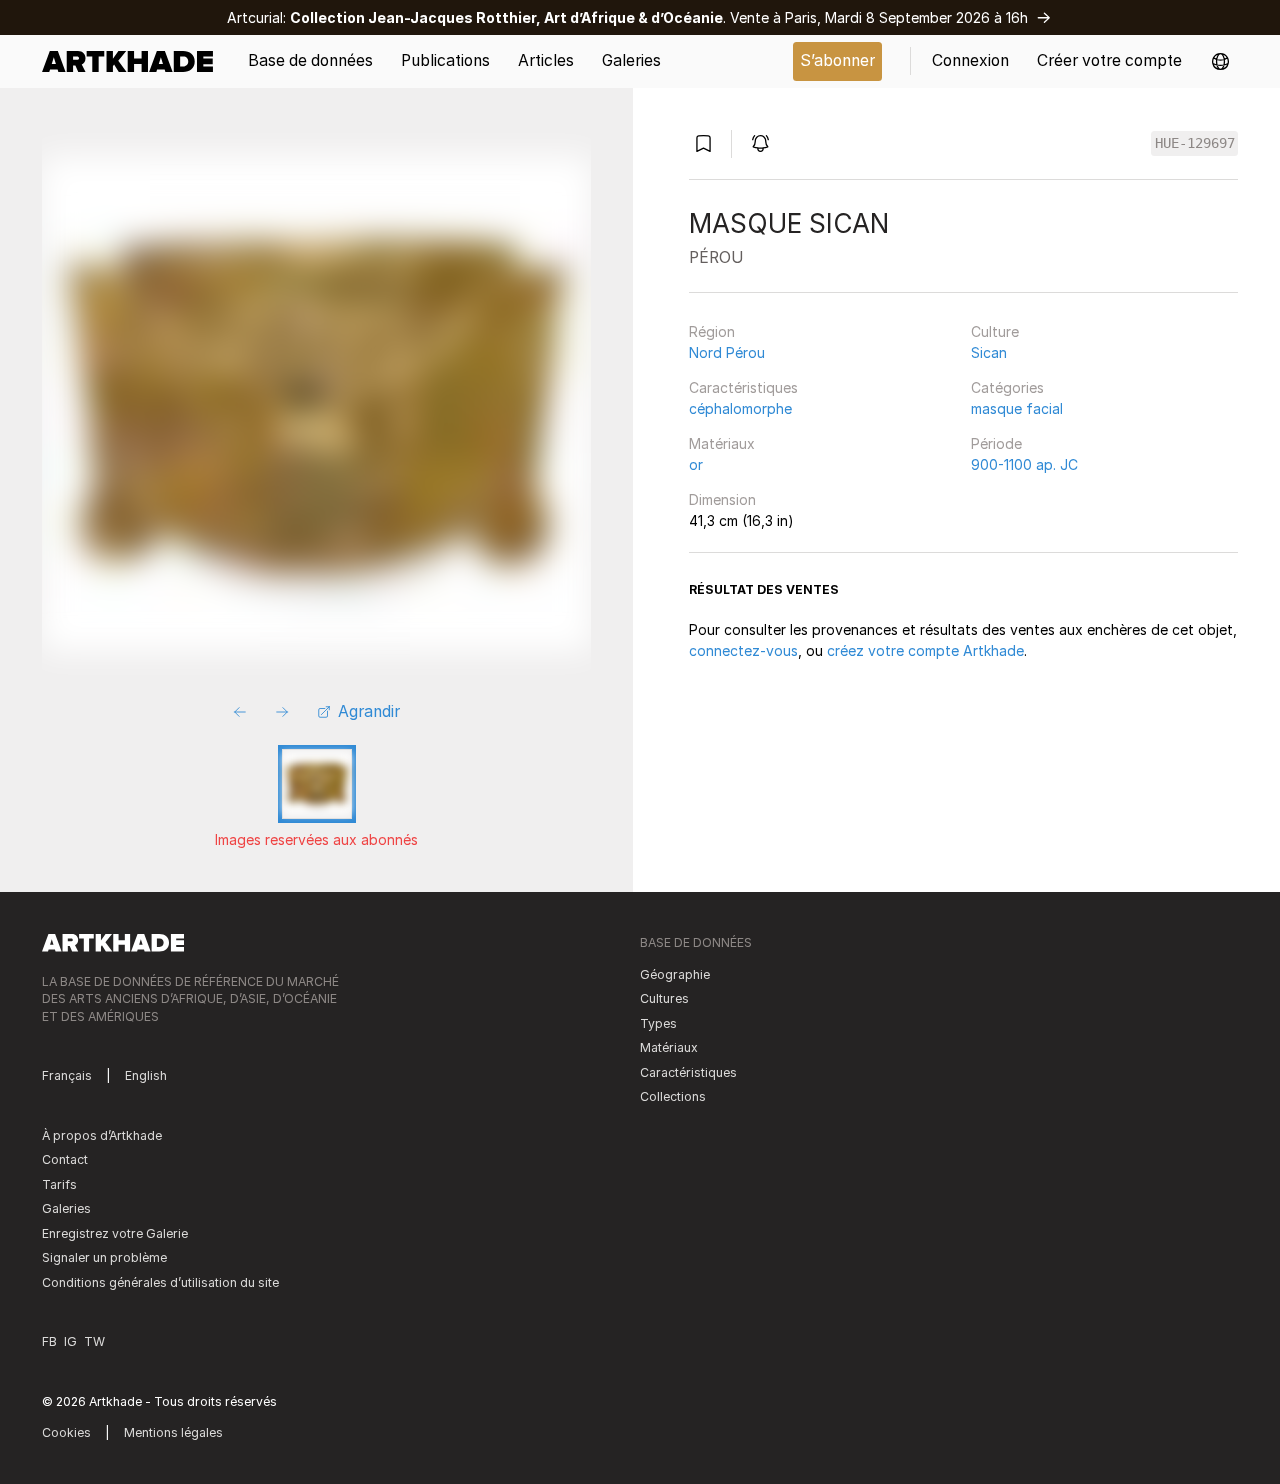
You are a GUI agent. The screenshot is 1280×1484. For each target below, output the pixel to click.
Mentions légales (173, 1432)
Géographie (675, 974)
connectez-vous (743, 650)
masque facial (1017, 408)
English (146, 1075)
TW (94, 1341)
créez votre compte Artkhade (925, 650)
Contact (65, 1159)
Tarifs (59, 1184)
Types (658, 1023)
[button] (1220, 61)
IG (70, 1341)
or (696, 464)
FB (49, 1341)
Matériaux (722, 443)
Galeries (66, 1208)
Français (67, 1075)
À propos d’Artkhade (102, 1135)
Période (996, 443)
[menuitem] (134, 61)
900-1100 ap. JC (1024, 464)
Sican (989, 352)
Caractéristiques (743, 387)
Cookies (66, 1432)
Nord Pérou (727, 352)
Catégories (1007, 387)
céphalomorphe (740, 408)
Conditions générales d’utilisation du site (160, 1282)
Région (712, 331)
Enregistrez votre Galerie (115, 1233)
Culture (995, 331)
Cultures (664, 998)
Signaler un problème (104, 1257)
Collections (673, 1096)
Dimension (722, 499)
